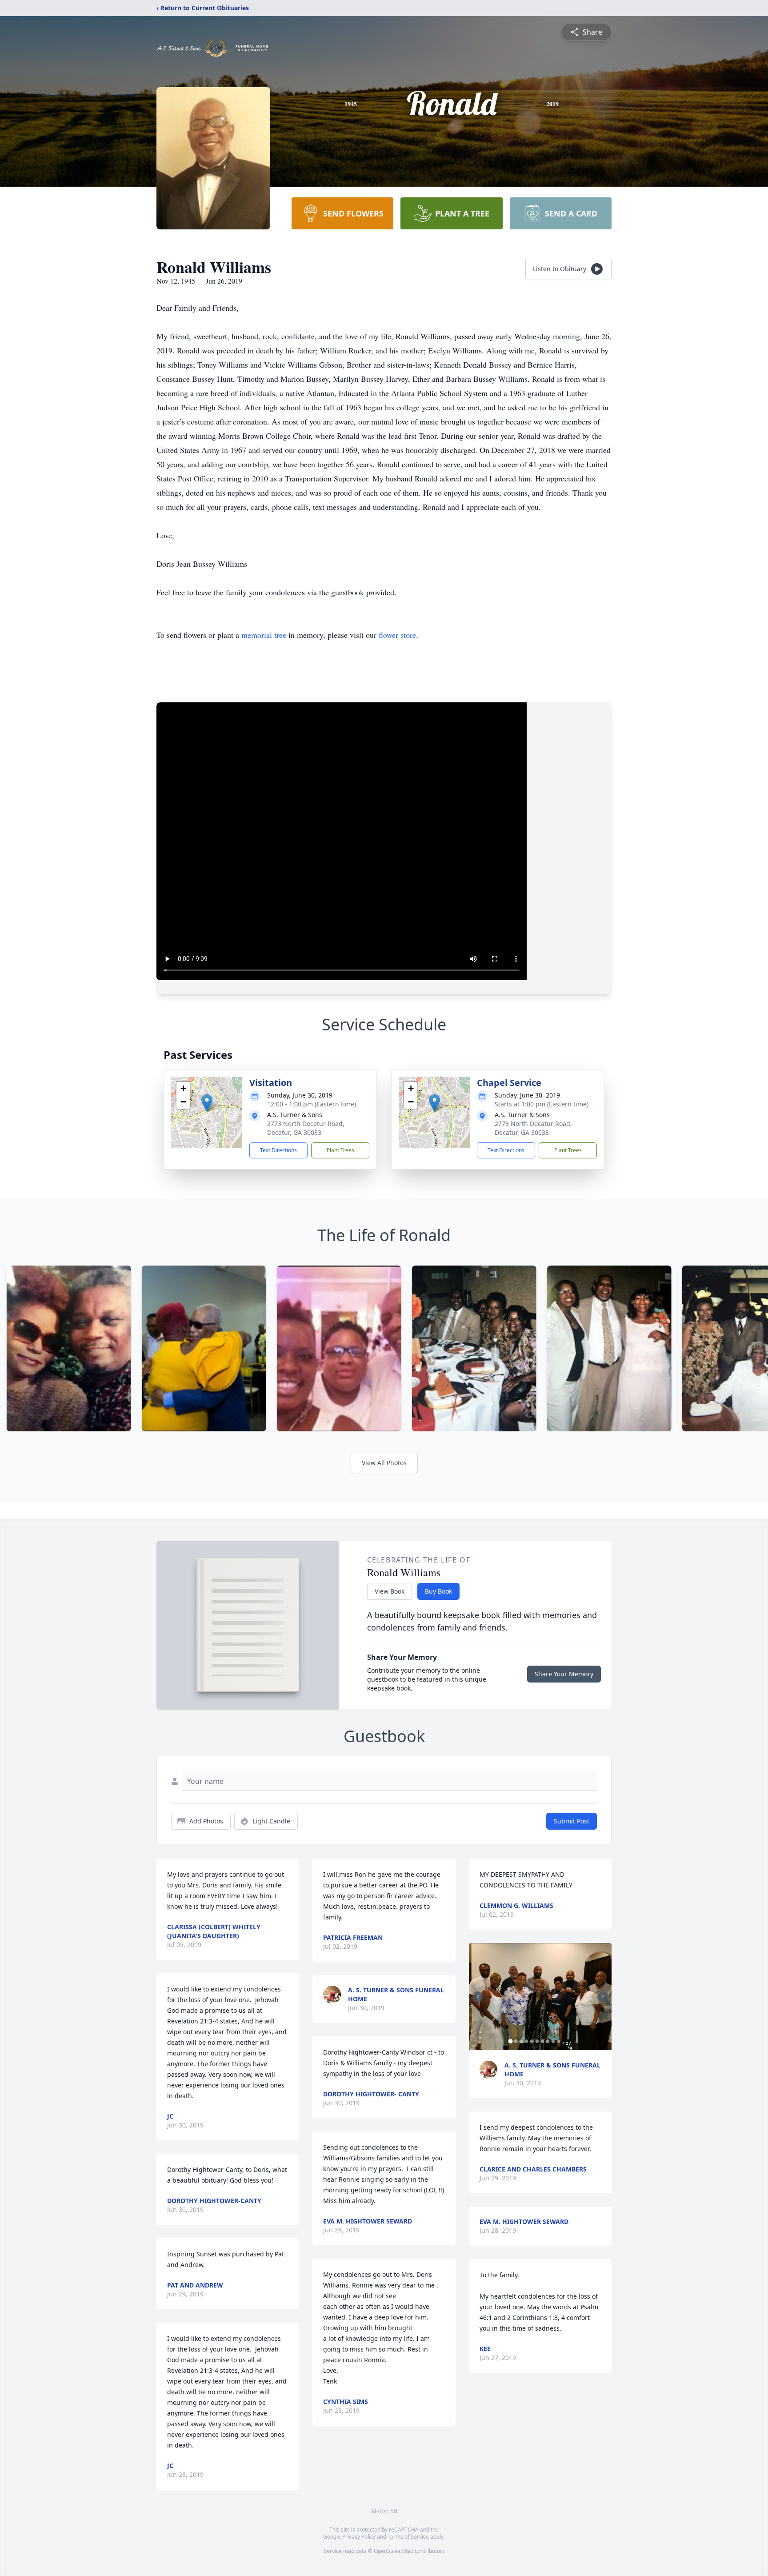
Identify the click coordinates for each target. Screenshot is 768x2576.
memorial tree (264, 635)
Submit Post (572, 1821)
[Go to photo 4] (527, 2041)
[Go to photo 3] (521, 2041)
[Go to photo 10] (559, 2041)
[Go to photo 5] (532, 2041)
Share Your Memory (564, 1674)
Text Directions (278, 1150)
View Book (390, 1591)
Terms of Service (408, 2537)
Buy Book (438, 1591)
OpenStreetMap (394, 2551)
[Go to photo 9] (553, 2041)
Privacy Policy (359, 2537)
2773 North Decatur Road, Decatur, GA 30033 (306, 1128)
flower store (397, 635)
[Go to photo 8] (548, 2041)
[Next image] (603, 1997)
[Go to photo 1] (511, 2041)
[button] (207, 1103)
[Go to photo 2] (516, 2041)
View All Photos (384, 1463)
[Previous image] (478, 1997)
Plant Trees (340, 1150)
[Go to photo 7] (543, 2041)
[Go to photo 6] (537, 2041)
